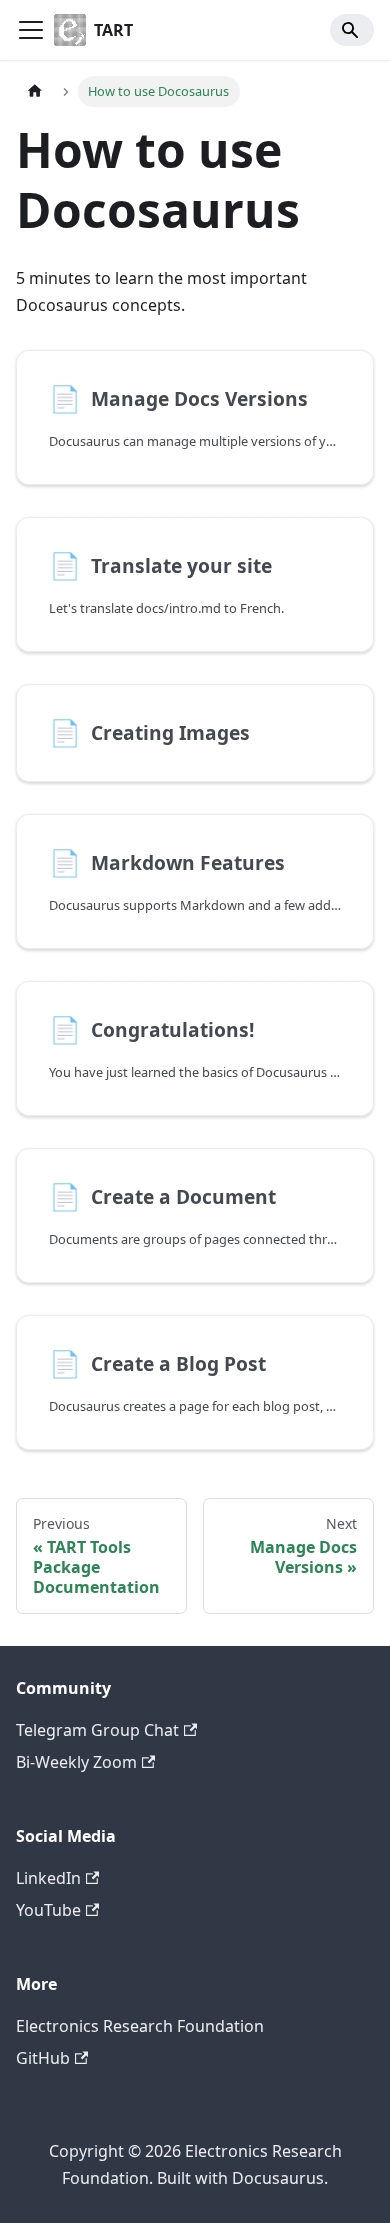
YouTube (48, 1910)
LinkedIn (48, 1878)
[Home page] (35, 91)
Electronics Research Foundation (140, 2026)
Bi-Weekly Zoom (76, 1762)
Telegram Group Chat (97, 1730)
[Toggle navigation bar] (31, 30)
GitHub (43, 2058)
